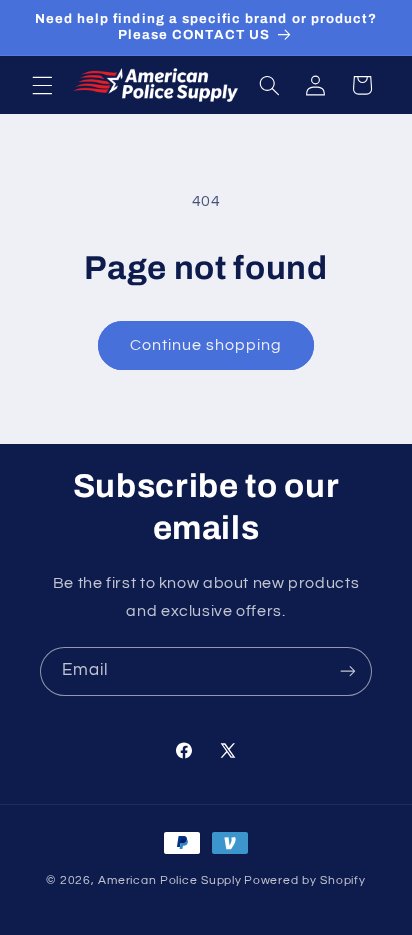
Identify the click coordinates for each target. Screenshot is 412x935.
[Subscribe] (348, 671)
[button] (42, 85)
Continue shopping (206, 345)
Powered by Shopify (304, 880)
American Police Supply (169, 880)
